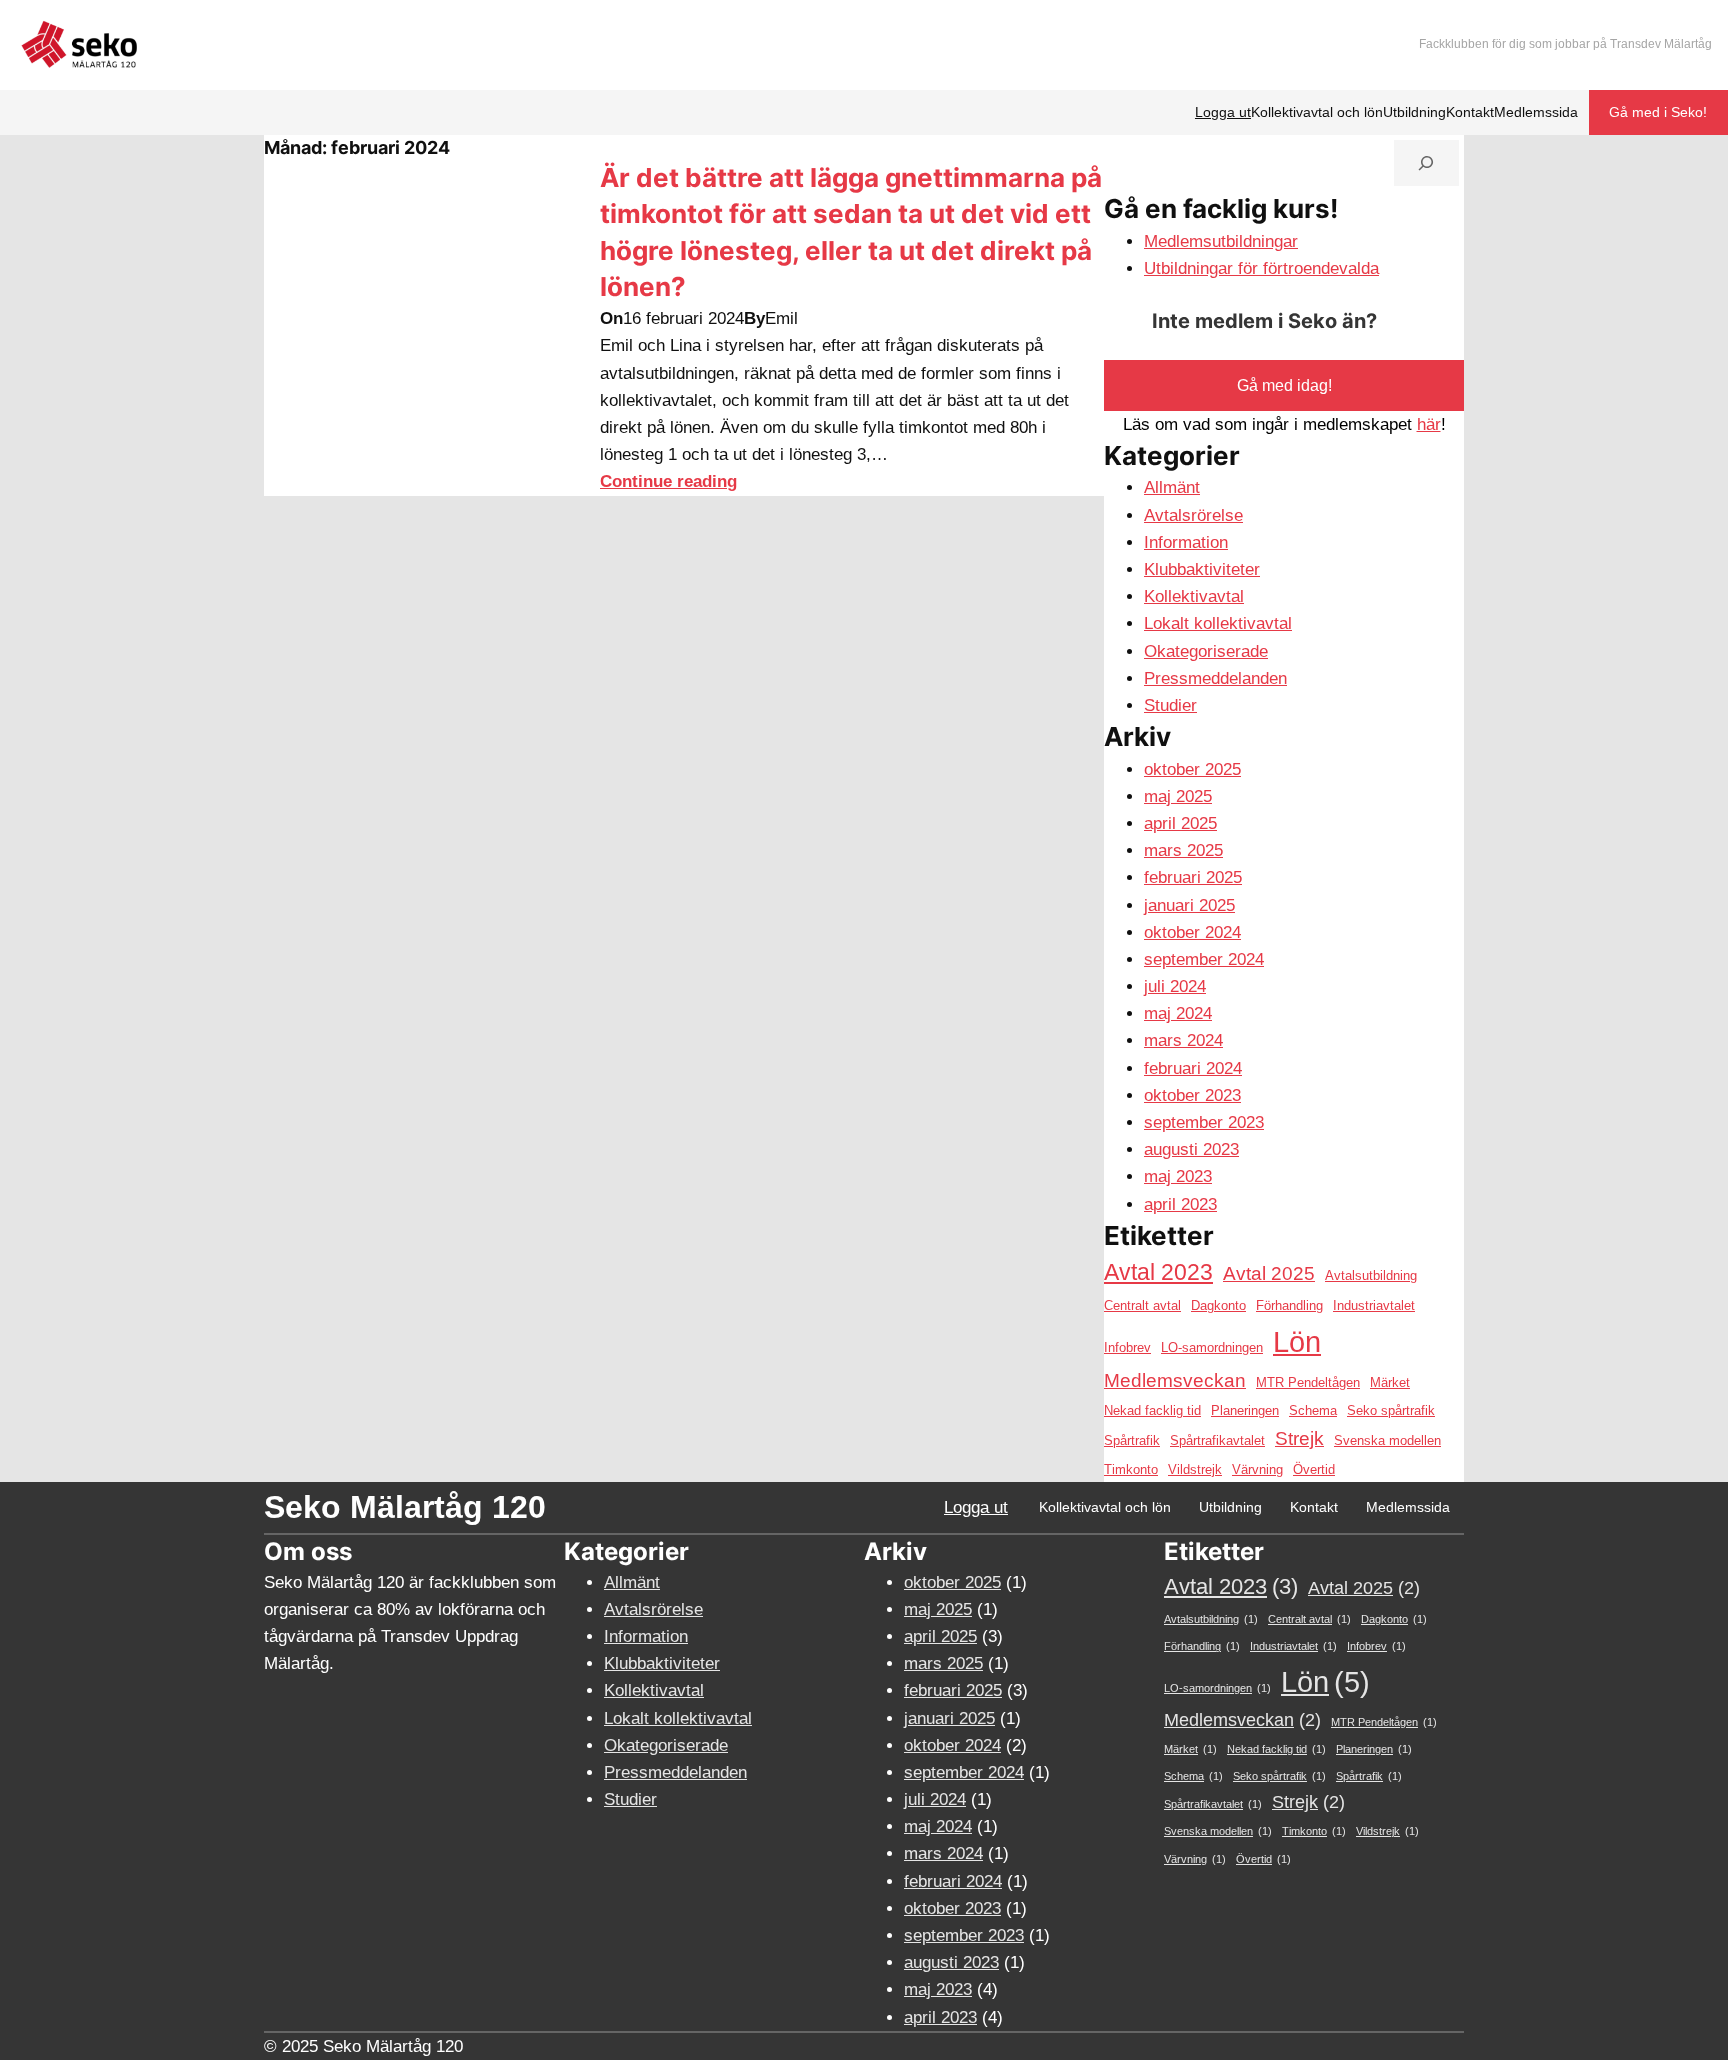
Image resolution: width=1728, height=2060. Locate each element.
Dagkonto (1218, 1305)
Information (1186, 542)
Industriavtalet (1374, 1305)
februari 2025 (1193, 877)
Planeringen (1245, 1410)
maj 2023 (1178, 1176)
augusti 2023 (1191, 1149)
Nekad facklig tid (1152, 1410)
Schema (1313, 1410)
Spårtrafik (1132, 1440)
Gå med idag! (1284, 385)
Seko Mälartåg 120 (405, 1507)
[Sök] (1426, 163)
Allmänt (1172, 487)
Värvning (1257, 1469)
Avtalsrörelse (1193, 515)
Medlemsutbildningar (1221, 241)
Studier (1170, 705)
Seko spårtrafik (1391, 1410)
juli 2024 (1175, 986)
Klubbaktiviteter (1202, 569)
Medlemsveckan (1175, 1380)
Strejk (1299, 1438)
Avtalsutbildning (1371, 1275)
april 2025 (1180, 823)
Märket (1390, 1382)
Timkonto (1131, 1469)
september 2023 (1204, 1122)
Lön (1297, 1341)
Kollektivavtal (1194, 596)
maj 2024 (1178, 1013)
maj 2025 (1178, 796)
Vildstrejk (1195, 1469)
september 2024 (1204, 959)
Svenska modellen (1387, 1440)
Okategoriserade (1206, 651)
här (1429, 424)
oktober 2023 (1192, 1095)
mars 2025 (1183, 850)
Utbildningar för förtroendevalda (1261, 268)
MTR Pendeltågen (1308, 1382)
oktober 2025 (1192, 769)
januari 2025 (1189, 905)
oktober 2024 (1192, 932)
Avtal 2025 (1269, 1273)
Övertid (1314, 1469)
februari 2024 (1193, 1068)
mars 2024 (1183, 1040)
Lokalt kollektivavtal (1218, 623)
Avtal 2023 (1158, 1272)
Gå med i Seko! (1658, 112)
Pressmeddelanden (1215, 678)
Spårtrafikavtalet (1217, 1440)
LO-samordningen (1212, 1347)
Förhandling (1289, 1305)
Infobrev (1127, 1347)
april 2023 (1180, 1204)
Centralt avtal (1142, 1305)
